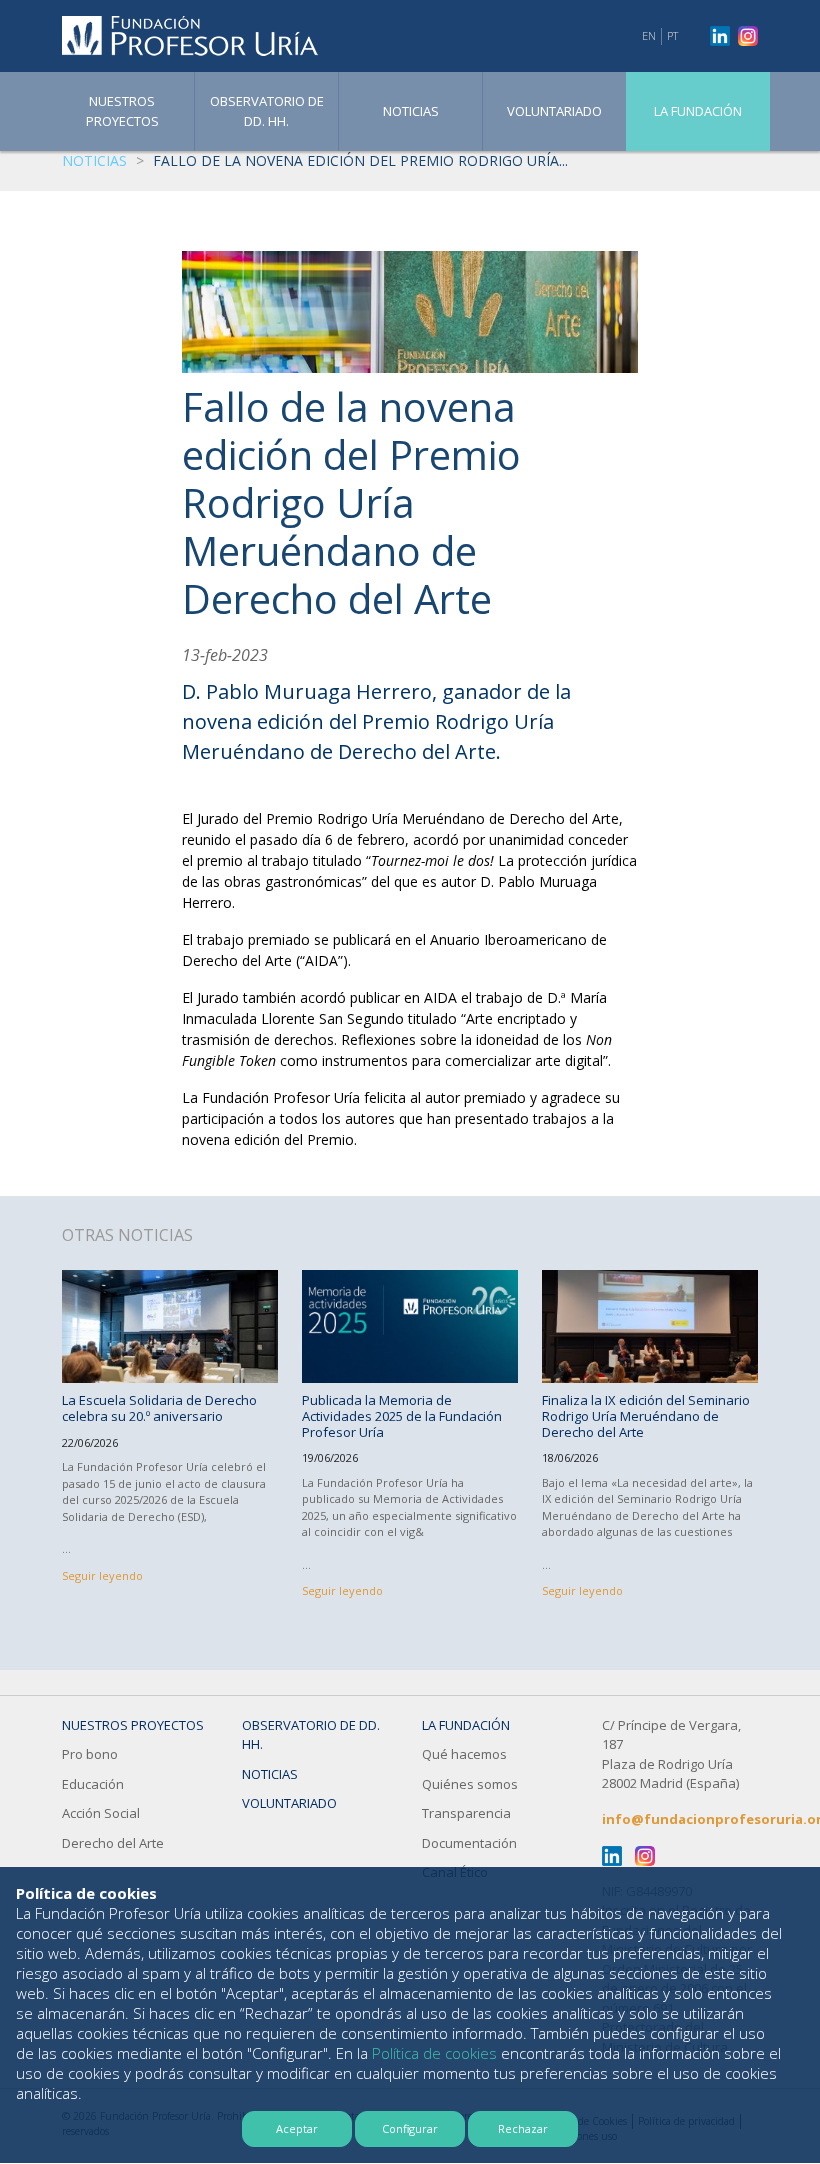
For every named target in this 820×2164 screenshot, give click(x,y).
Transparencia (466, 1813)
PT (672, 35)
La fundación (698, 111)
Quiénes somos (470, 1784)
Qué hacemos (464, 1754)
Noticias (411, 111)
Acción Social (101, 1813)
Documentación (469, 1843)
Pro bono (90, 1754)
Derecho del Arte (113, 1843)
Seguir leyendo (102, 1575)
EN (649, 35)
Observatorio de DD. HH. (267, 111)
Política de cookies (434, 2053)
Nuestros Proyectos (122, 111)
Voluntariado (554, 111)
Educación (93, 1784)
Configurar (410, 2128)
